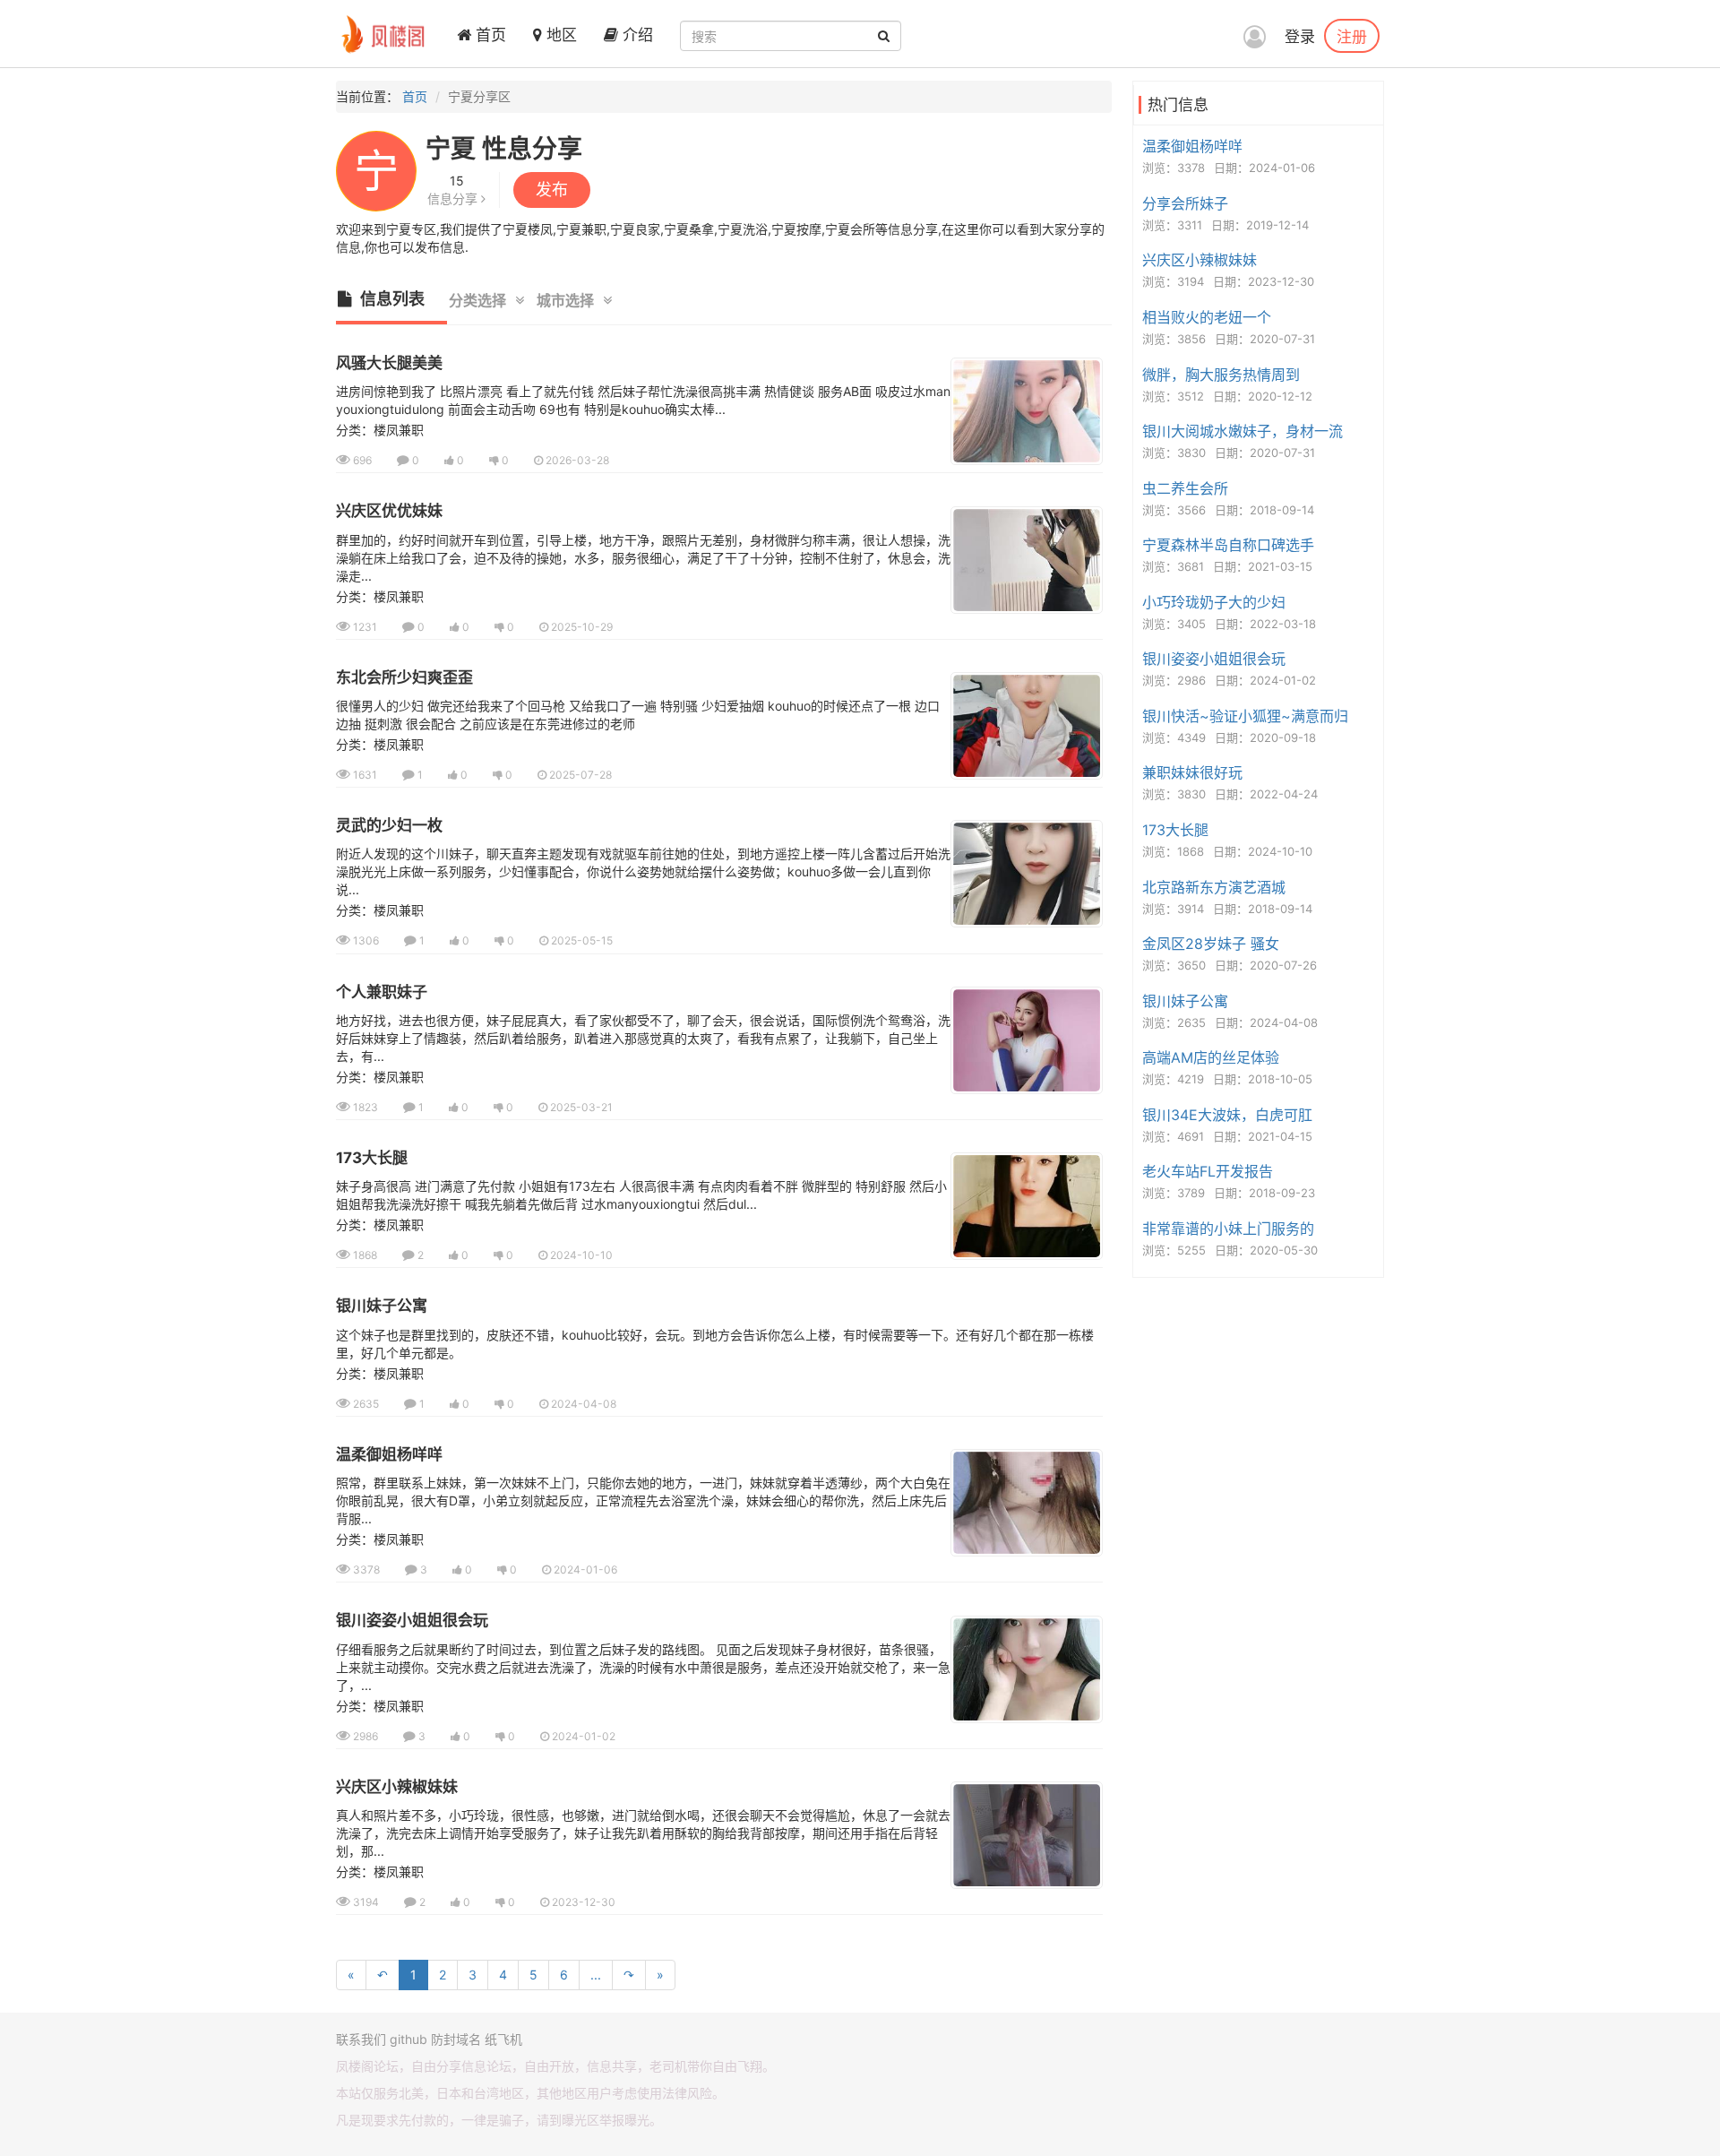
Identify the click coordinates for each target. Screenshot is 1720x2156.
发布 (552, 190)
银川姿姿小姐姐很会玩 (412, 1620)
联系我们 (361, 2039)
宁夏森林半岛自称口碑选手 (1228, 545)
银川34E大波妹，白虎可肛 (1227, 1115)
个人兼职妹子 (382, 992)
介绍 (636, 35)
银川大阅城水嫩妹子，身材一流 (1243, 431)
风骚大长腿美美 (389, 363)
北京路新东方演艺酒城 (1214, 887)
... (596, 1975)
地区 (559, 35)
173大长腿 (372, 1158)
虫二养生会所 (1185, 488)
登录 (1300, 37)
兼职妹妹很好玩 (1192, 772)
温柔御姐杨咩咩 (389, 1454)
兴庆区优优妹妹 (389, 511)
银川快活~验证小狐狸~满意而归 (1245, 716)
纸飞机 (503, 2039)
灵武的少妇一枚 (389, 825)
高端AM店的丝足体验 (1211, 1057)
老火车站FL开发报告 (1208, 1171)
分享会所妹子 (1185, 203)
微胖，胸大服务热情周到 (1221, 375)
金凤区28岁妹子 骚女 (1211, 944)
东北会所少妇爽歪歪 (404, 677)
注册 (1352, 36)
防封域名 (456, 2039)
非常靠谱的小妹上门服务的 (1228, 1229)
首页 (489, 35)
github (408, 2039)
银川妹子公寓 (382, 1306)
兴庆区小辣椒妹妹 (397, 1787)
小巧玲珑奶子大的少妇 (1214, 602)
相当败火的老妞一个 (1207, 317)
